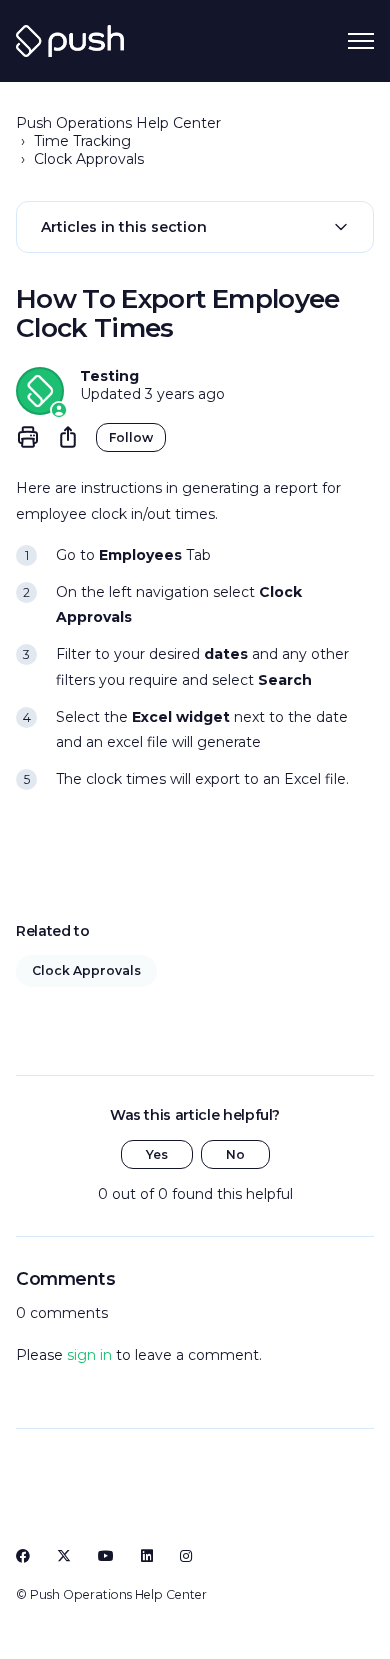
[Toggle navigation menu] (361, 41)
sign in (89, 1355)
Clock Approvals (89, 159)
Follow (131, 437)
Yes (157, 1154)
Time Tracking (82, 141)
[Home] (70, 41)
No (235, 1154)
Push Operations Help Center (118, 123)
